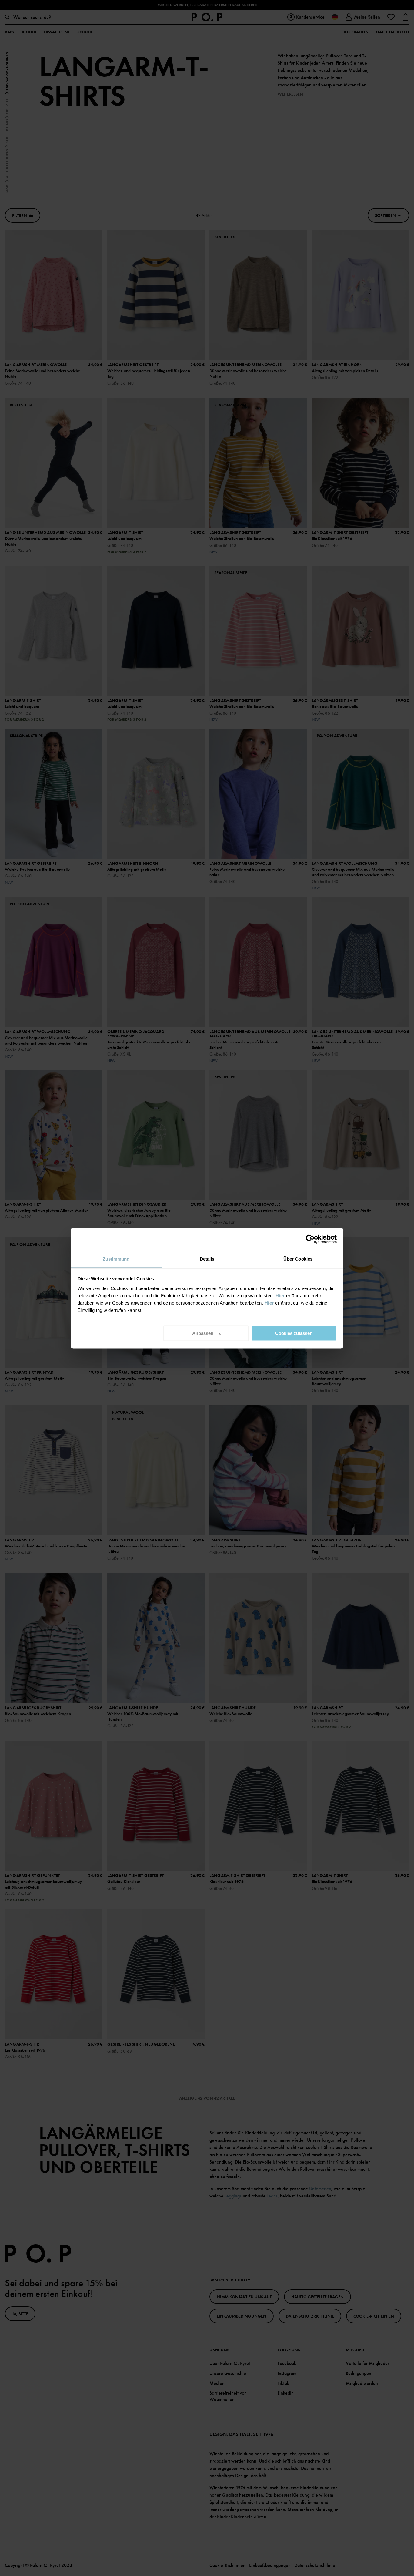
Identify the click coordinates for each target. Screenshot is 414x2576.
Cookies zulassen (294, 1333)
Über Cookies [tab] (298, 1259)
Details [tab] (207, 1259)
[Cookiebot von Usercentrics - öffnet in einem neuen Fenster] (310, 1239)
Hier (280, 1296)
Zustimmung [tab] (116, 1259)
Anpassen (203, 1333)
